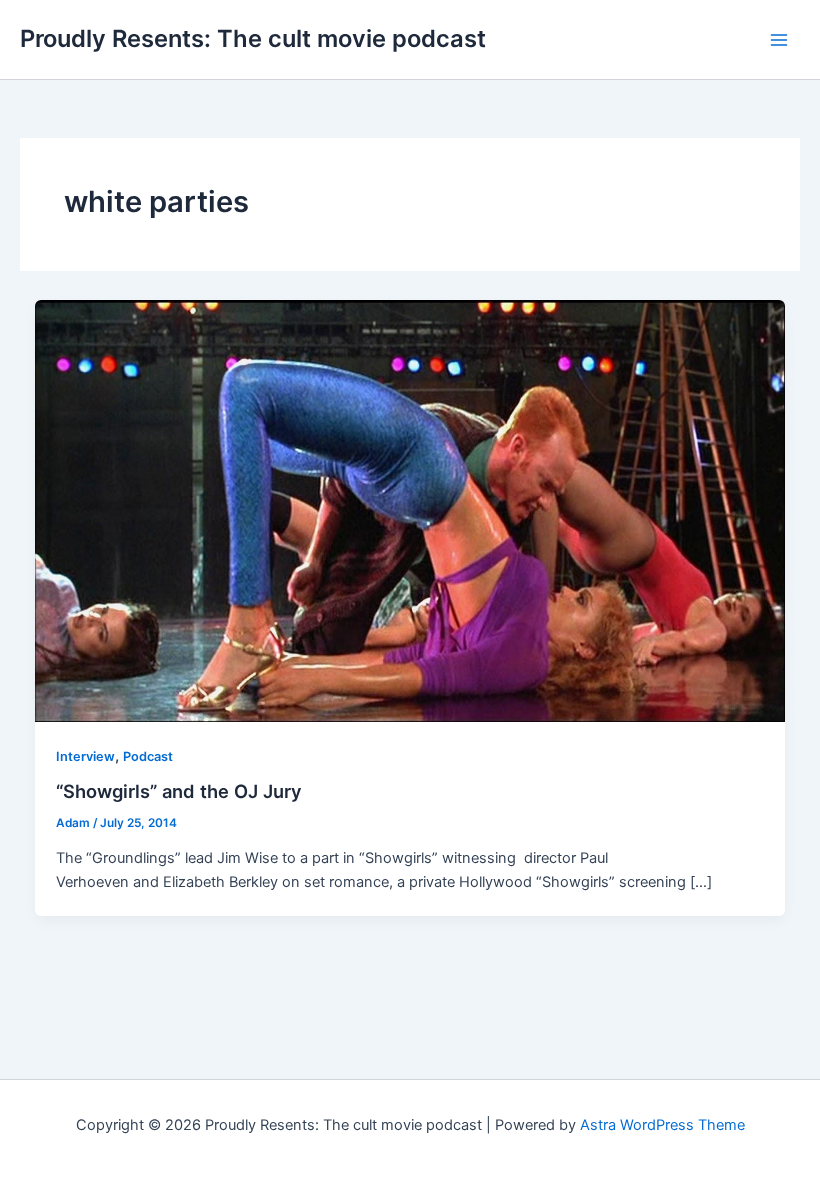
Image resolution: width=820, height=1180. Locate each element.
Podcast (148, 756)
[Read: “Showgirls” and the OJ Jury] (410, 510)
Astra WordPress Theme (662, 1125)
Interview (85, 756)
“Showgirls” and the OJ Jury (179, 791)
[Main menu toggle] (779, 40)
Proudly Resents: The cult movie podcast (253, 38)
